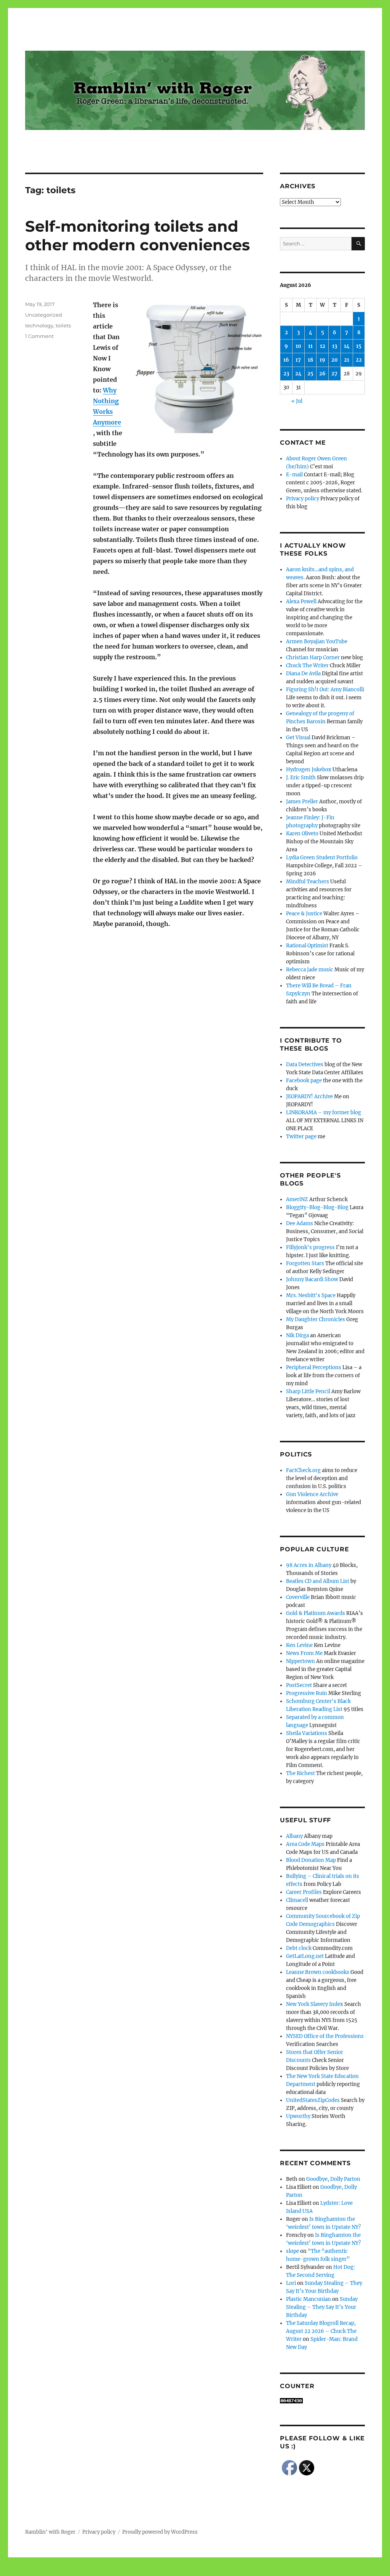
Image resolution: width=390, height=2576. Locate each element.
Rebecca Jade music (310, 970)
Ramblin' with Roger (50, 2532)
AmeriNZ (297, 1199)
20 (335, 360)
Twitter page (301, 1137)
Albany (294, 1836)
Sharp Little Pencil (308, 1391)
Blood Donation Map (311, 1860)
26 (322, 374)
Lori (291, 2283)
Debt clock (299, 1948)
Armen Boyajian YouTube (317, 642)
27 (334, 374)
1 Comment (39, 336)
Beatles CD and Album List (318, 1581)
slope (292, 2251)
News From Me (304, 1653)
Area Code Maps (305, 1844)
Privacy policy (303, 499)
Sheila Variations (307, 1733)
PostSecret (299, 1685)
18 (310, 360)
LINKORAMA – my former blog (324, 1113)
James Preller (302, 802)
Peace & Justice (304, 914)
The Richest (300, 1773)
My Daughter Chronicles (316, 1319)
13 (335, 346)
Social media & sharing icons (152, 2571)
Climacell (297, 1900)
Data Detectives (305, 1065)
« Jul (297, 401)
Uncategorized (44, 315)
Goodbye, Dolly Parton (333, 2179)
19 (322, 360)
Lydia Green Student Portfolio (322, 858)
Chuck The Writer (307, 666)
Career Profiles (304, 1892)
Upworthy (298, 2116)
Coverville (298, 1597)
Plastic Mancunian (308, 2299)
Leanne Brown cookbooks (318, 1972)
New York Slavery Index (315, 2004)
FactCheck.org (303, 1470)
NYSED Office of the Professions (325, 2036)
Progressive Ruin (307, 1693)
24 (298, 374)
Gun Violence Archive (312, 1494)
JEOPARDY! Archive (309, 1097)
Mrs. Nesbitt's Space (311, 1295)
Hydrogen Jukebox (309, 770)
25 (310, 374)
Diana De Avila (303, 674)
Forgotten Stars (305, 1263)
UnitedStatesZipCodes (313, 2100)
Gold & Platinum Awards (316, 1613)
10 (298, 346)
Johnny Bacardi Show (312, 1279)
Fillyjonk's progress (310, 1247)
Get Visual (298, 738)
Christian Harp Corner (313, 658)
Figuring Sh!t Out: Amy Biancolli (325, 690)
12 (323, 346)
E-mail (294, 475)
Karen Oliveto (302, 834)
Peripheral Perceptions (314, 1367)
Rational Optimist (307, 946)
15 (359, 346)
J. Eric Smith (301, 778)
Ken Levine (299, 1645)
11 (310, 346)
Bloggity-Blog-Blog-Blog (317, 1207)
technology (39, 325)
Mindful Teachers (308, 882)
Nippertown (300, 1661)
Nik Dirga (297, 1335)
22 (359, 360)
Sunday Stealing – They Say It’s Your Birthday (322, 2307)
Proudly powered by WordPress (160, 2532)
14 (347, 346)
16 (286, 360)
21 (347, 360)
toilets (63, 325)
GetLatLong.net (305, 1956)
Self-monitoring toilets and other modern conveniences (137, 235)
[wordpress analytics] (322, 2401)
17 (298, 360)
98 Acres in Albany (309, 1565)
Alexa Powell (301, 602)
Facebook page (304, 1081)
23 (286, 374)
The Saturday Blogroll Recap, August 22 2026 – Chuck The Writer (321, 2331)
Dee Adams (300, 1223)
